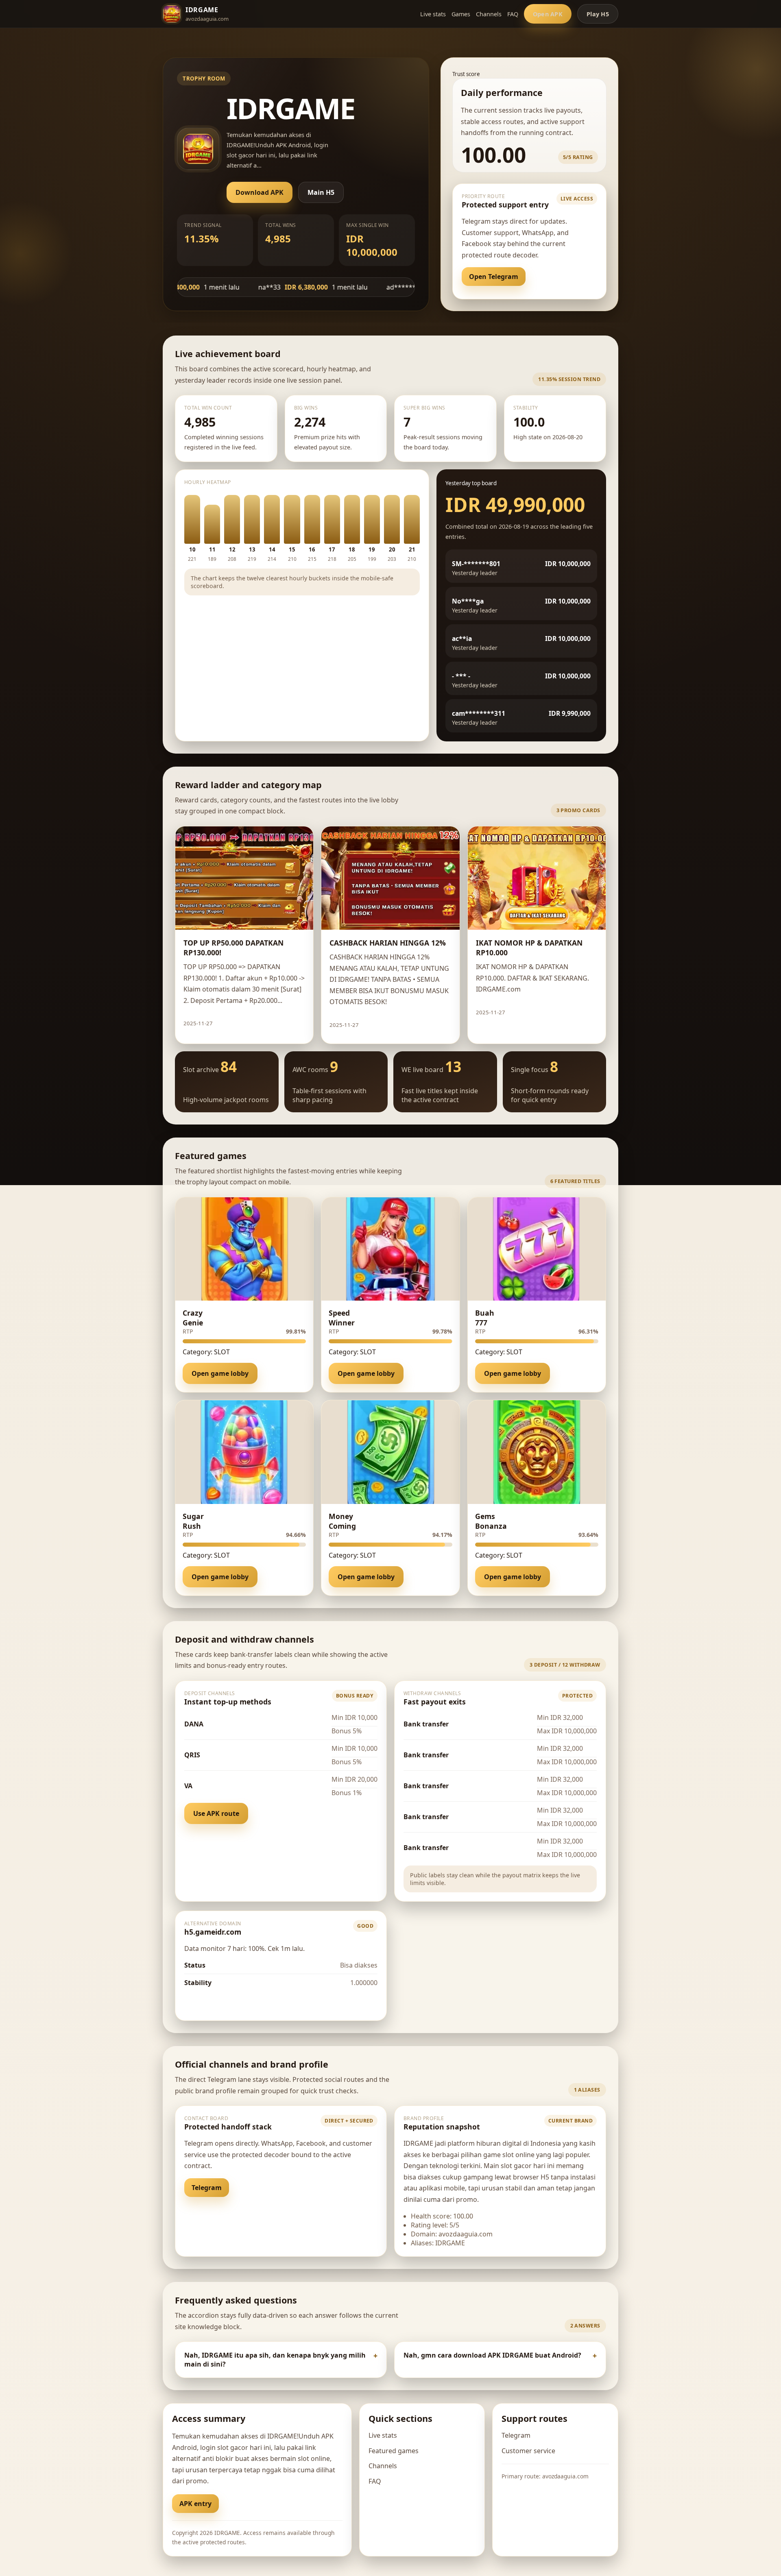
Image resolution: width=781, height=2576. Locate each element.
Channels (489, 14)
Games (461, 14)
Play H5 (598, 14)
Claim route (280, 1023)
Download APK (260, 192)
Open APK (548, 14)
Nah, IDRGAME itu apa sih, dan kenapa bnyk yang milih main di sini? (275, 2360)
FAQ (513, 14)
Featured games (394, 2451)
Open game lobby (220, 1373)
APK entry (195, 2504)
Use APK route (216, 1813)
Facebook (308, 2188)
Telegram (207, 2188)
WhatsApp (257, 2188)
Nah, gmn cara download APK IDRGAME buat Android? (492, 2355)
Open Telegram (494, 277)
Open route (210, 2002)
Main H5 (321, 192)
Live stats (433, 14)
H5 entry (244, 2504)
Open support (559, 277)
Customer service (528, 2451)
